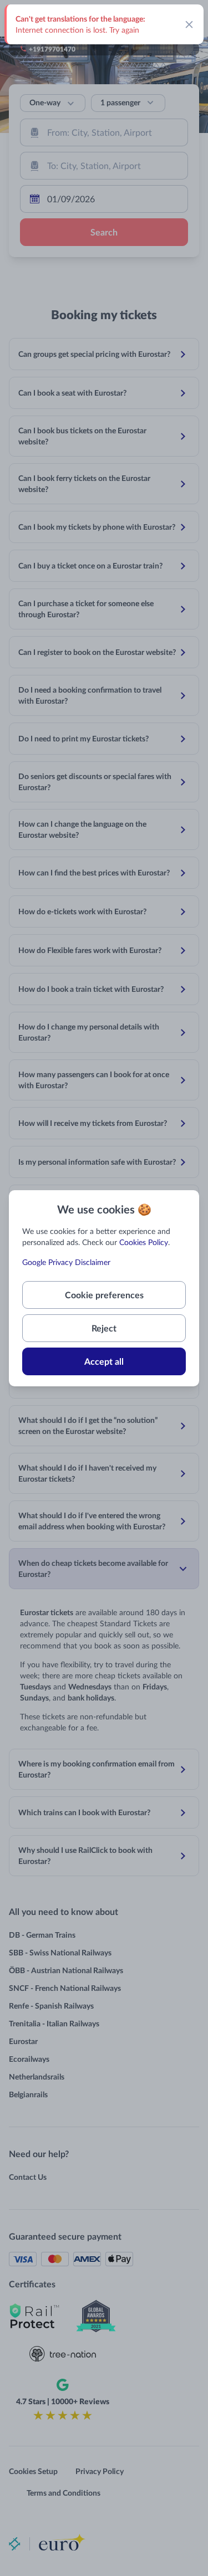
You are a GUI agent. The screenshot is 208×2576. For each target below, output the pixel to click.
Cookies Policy (144, 1242)
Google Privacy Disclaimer (66, 1262)
